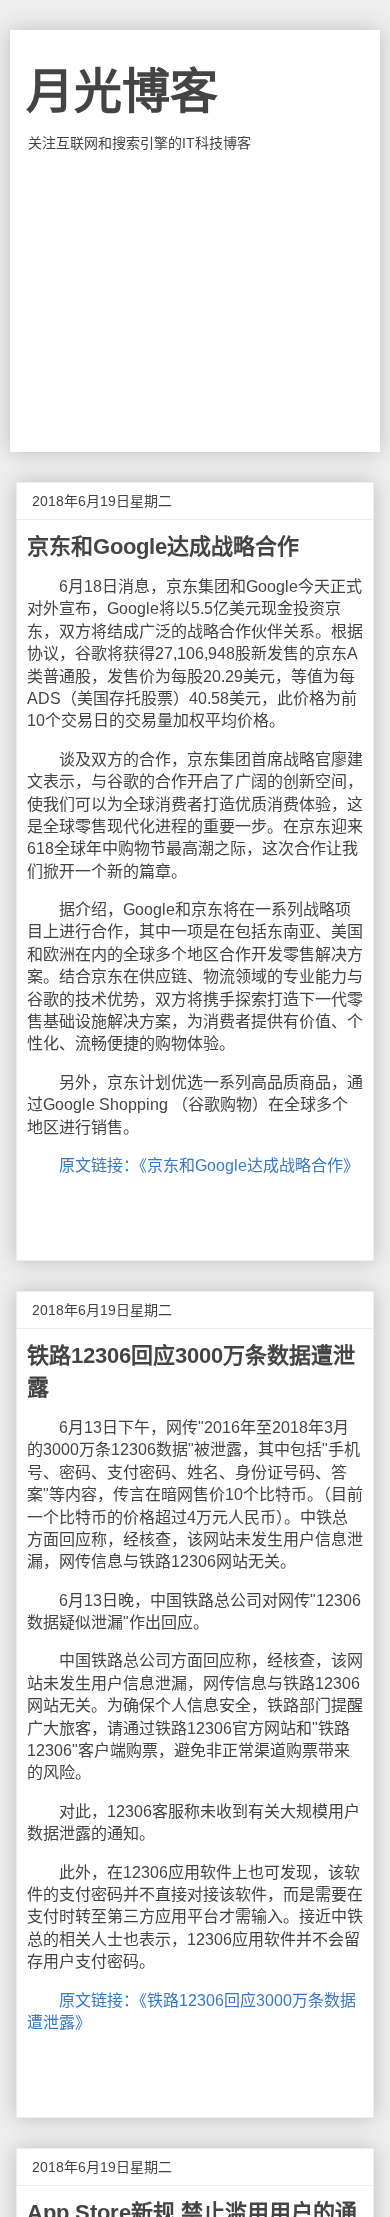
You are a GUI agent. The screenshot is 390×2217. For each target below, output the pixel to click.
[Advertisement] (195, 302)
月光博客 (122, 91)
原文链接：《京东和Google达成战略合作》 (209, 1165)
